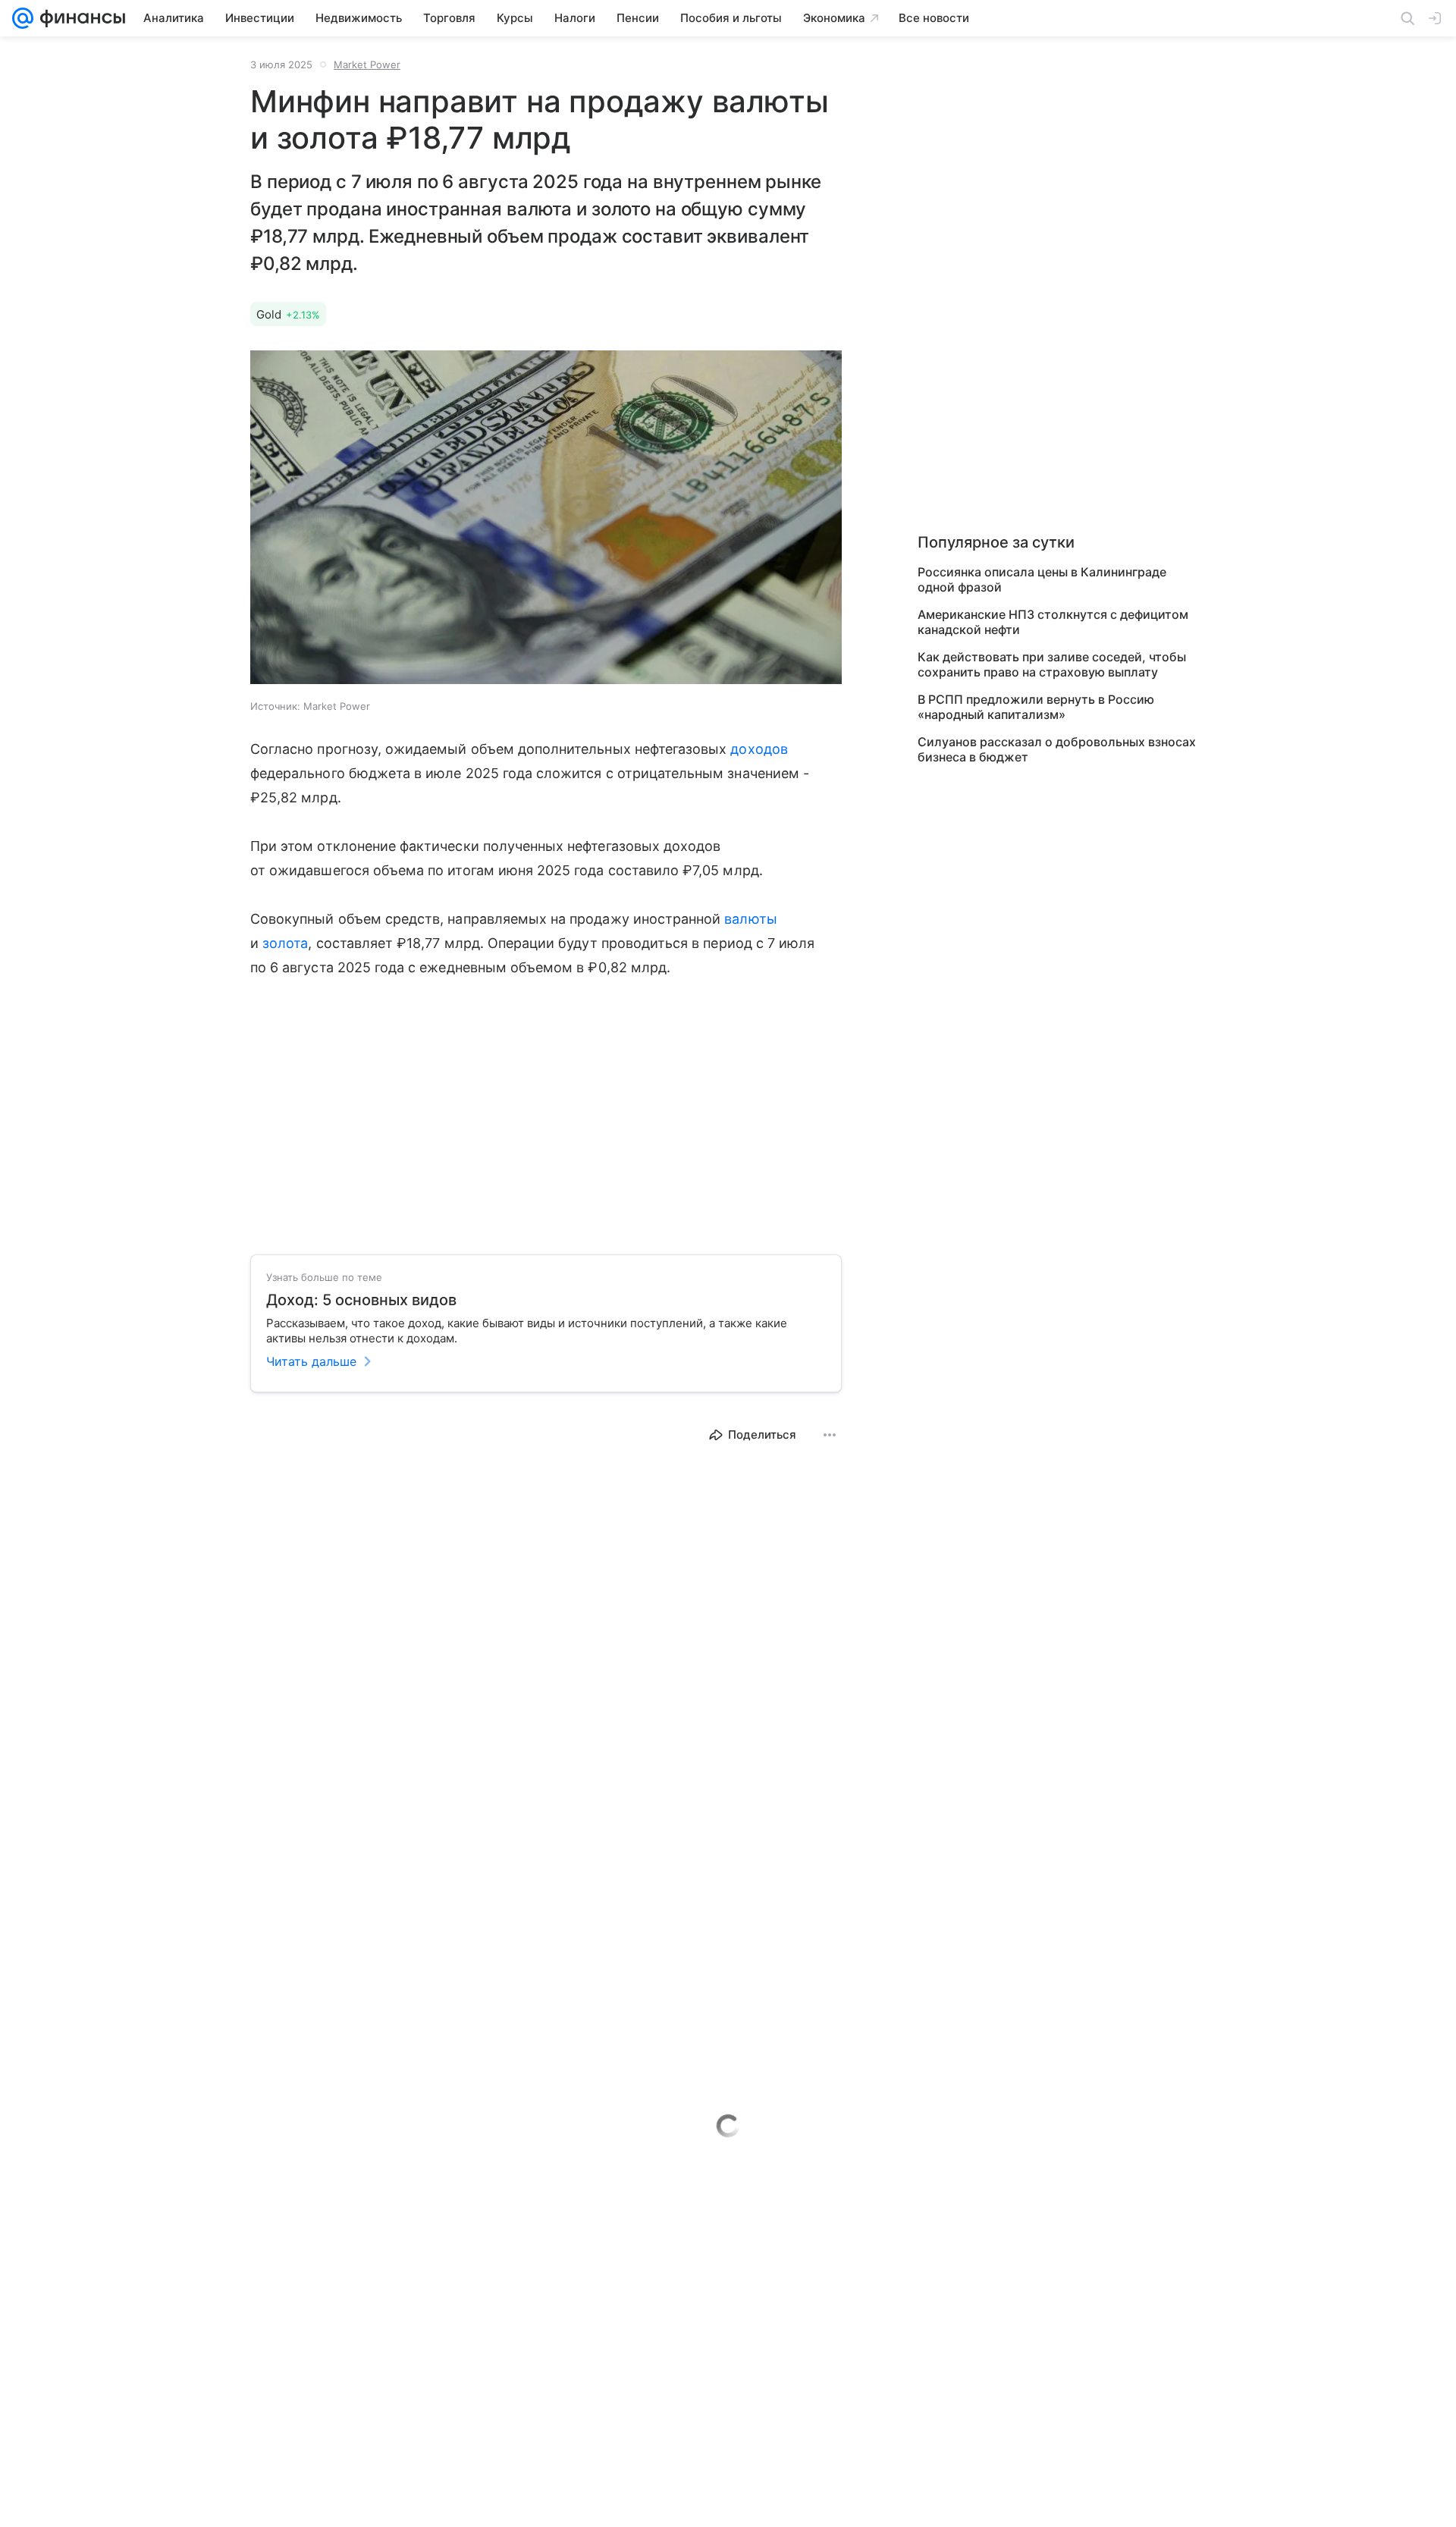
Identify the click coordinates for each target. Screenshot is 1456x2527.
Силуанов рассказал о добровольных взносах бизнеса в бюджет (1057, 749)
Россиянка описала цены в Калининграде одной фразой (1042, 579)
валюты (750, 919)
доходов (759, 749)
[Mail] (23, 18)
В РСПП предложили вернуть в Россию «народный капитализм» (1036, 707)
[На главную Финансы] (79, 18)
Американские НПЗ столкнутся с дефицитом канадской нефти (1053, 622)
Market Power (367, 64)
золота (285, 943)
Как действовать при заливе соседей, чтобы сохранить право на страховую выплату (1052, 664)
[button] (546, 519)
